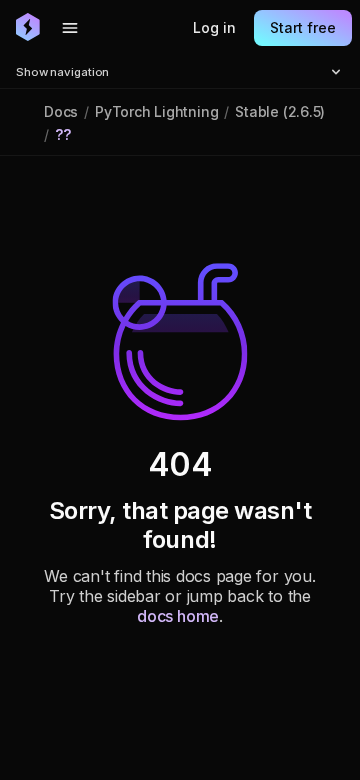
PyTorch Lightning (156, 111)
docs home (178, 616)
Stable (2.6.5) (280, 111)
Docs (61, 111)
